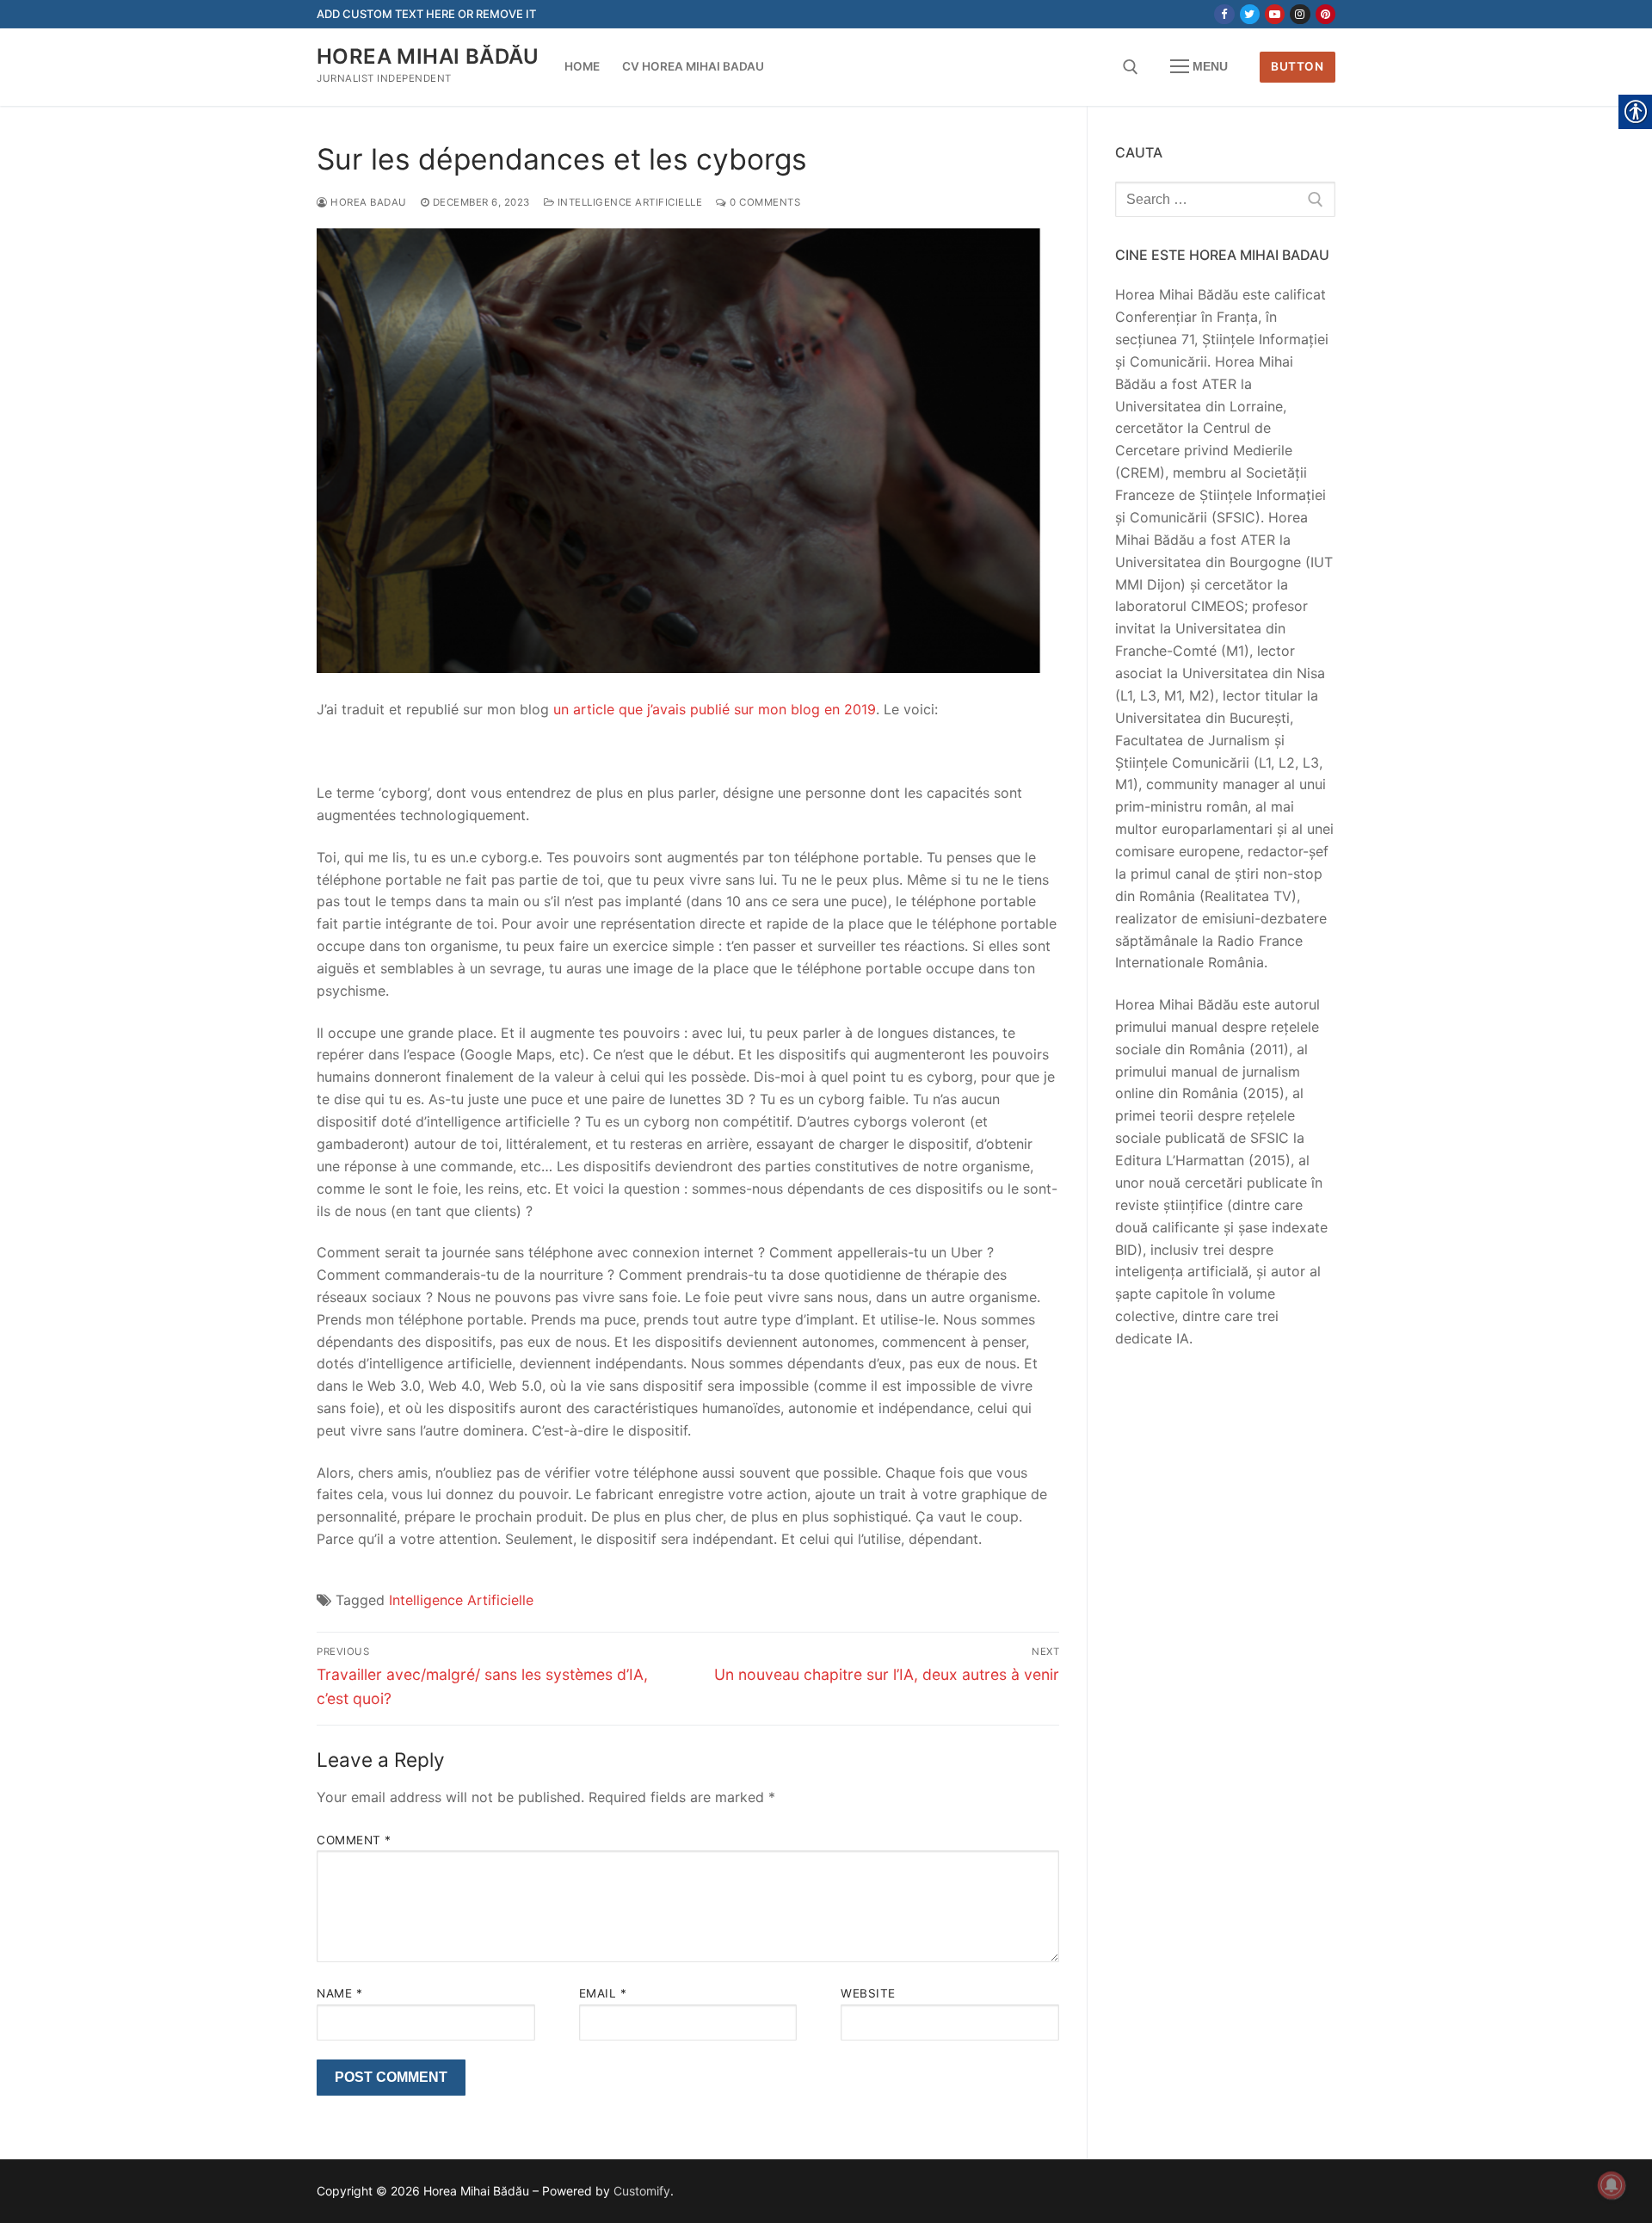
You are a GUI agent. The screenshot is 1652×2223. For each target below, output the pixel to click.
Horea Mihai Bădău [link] (428, 56)
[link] (1224, 14)
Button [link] (1297, 66)
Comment (354, 1840)
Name (339, 1993)
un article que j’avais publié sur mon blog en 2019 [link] (715, 709)
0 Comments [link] (764, 202)
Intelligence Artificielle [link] (628, 202)
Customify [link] (642, 2191)
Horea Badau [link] (367, 202)
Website (868, 1993)
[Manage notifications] (1612, 2185)
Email (603, 1993)
